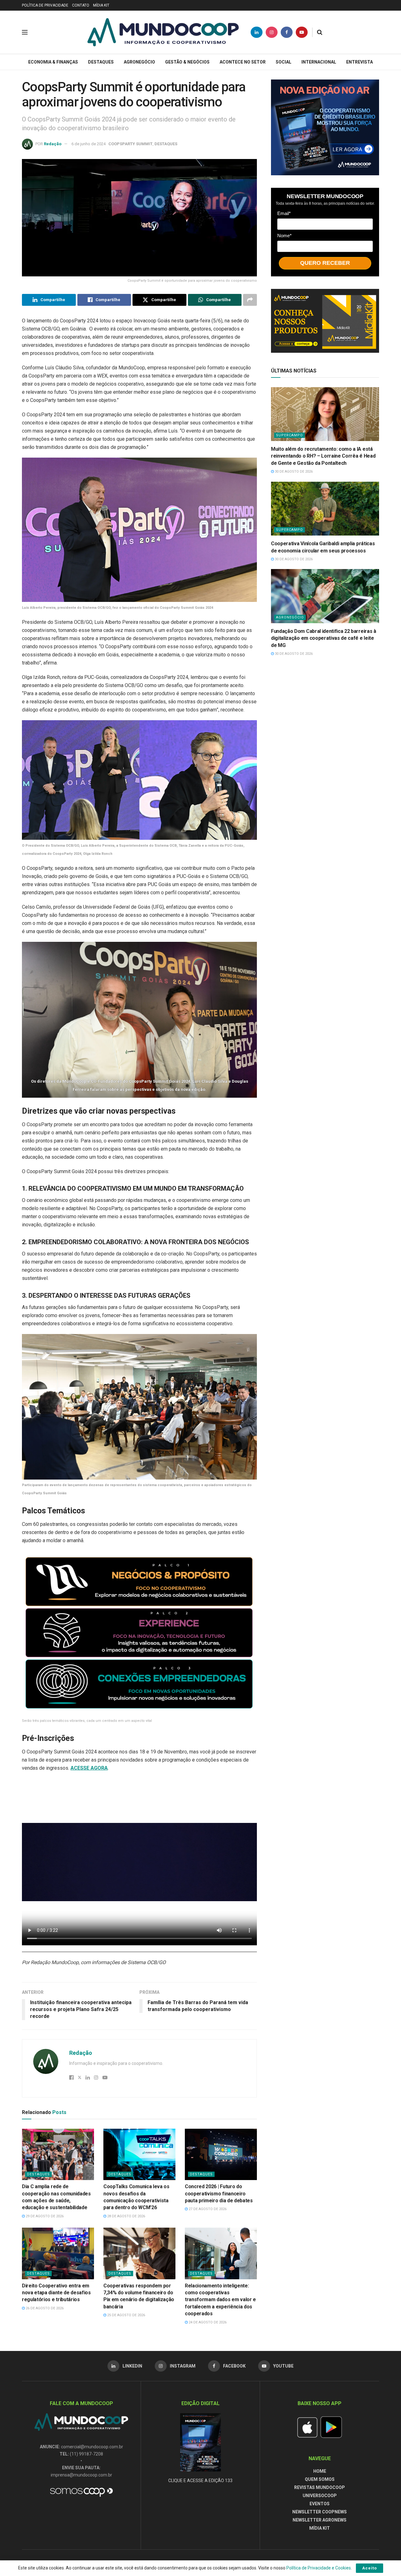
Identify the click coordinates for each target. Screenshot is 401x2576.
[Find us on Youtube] (302, 32)
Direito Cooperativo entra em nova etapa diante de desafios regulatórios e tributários (56, 2293)
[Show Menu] (25, 32)
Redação (53, 144)
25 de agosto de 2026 (126, 2315)
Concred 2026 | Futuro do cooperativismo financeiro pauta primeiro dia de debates (219, 2194)
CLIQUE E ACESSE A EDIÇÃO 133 (200, 2481)
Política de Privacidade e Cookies (319, 2568)
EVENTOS (320, 2504)
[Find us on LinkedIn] (257, 32)
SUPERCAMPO (289, 435)
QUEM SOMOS (320, 2479)
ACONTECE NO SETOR (243, 62)
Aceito (370, 2568)
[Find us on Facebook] (287, 32)
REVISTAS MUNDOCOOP (320, 2487)
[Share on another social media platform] (250, 300)
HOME (320, 2471)
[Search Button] (320, 32)
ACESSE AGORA (89, 1768)
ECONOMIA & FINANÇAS (53, 62)
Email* (284, 213)
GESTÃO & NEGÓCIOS (187, 62)
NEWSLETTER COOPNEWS (320, 2512)
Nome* (284, 236)
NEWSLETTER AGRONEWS (320, 2520)
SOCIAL (284, 62)
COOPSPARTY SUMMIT (130, 144)
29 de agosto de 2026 (44, 2216)
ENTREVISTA (359, 62)
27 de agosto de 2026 (207, 2209)
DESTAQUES (101, 62)
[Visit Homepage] (163, 32)
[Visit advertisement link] (325, 127)
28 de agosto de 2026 (126, 2216)
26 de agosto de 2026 (44, 2308)
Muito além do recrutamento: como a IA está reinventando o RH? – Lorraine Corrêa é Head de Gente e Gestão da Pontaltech (323, 456)
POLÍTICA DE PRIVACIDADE (45, 5)
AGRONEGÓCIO (139, 62)
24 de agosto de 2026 (207, 2322)
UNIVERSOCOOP (320, 2496)
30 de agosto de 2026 (293, 472)
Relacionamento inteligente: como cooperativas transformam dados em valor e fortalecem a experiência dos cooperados (220, 2300)
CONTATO (81, 5)
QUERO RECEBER (325, 263)
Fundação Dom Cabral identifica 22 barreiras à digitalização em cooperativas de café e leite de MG (324, 638)
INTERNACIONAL (319, 62)
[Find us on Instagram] (272, 32)
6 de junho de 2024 (89, 144)
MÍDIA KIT (101, 5)
